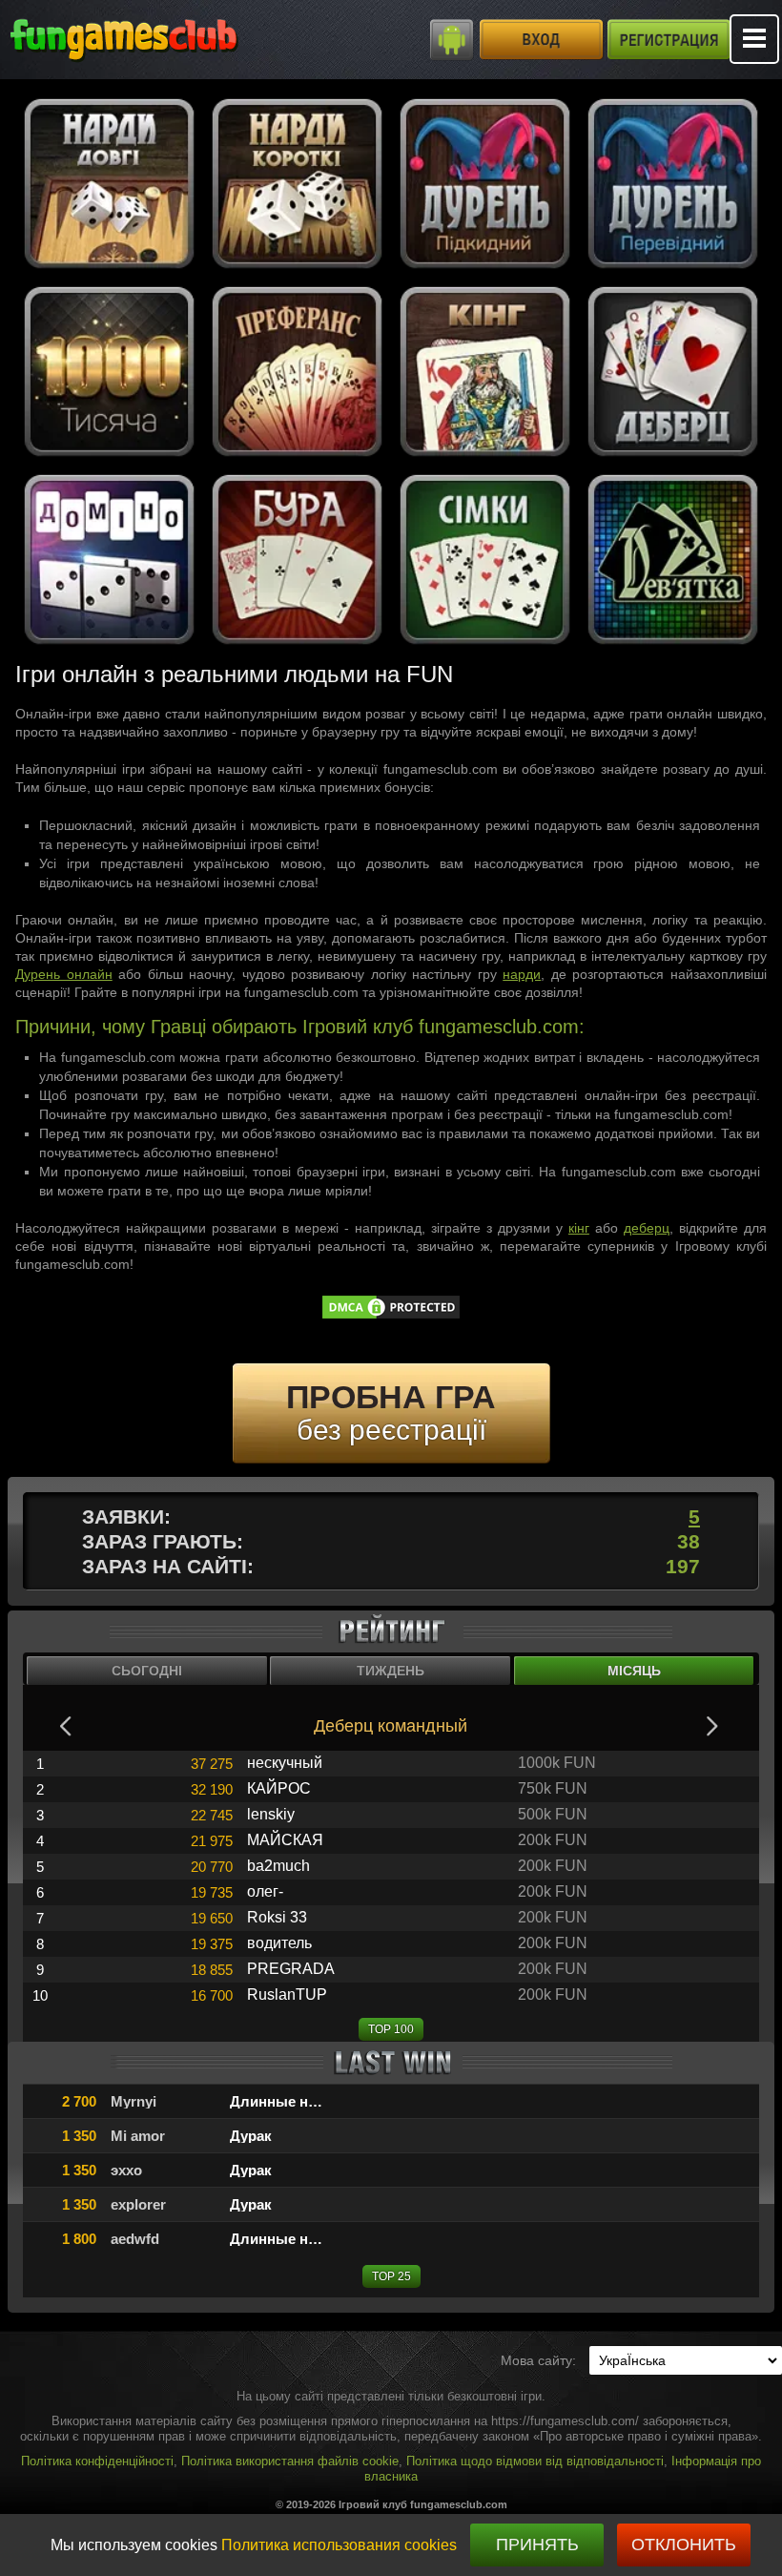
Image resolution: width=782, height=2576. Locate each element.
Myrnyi (134, 2101)
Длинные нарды (288, 2101)
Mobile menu (754, 39)
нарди (522, 974)
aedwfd (135, 2239)
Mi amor (138, 2136)
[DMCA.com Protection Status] (391, 1316)
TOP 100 (391, 2029)
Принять (537, 2545)
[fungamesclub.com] (162, 38)
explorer (138, 2204)
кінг (579, 1228)
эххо (126, 2170)
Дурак (251, 2136)
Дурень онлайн (64, 974)
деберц (647, 1228)
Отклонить (684, 2545)
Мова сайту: (538, 2360)
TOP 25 (391, 2276)
